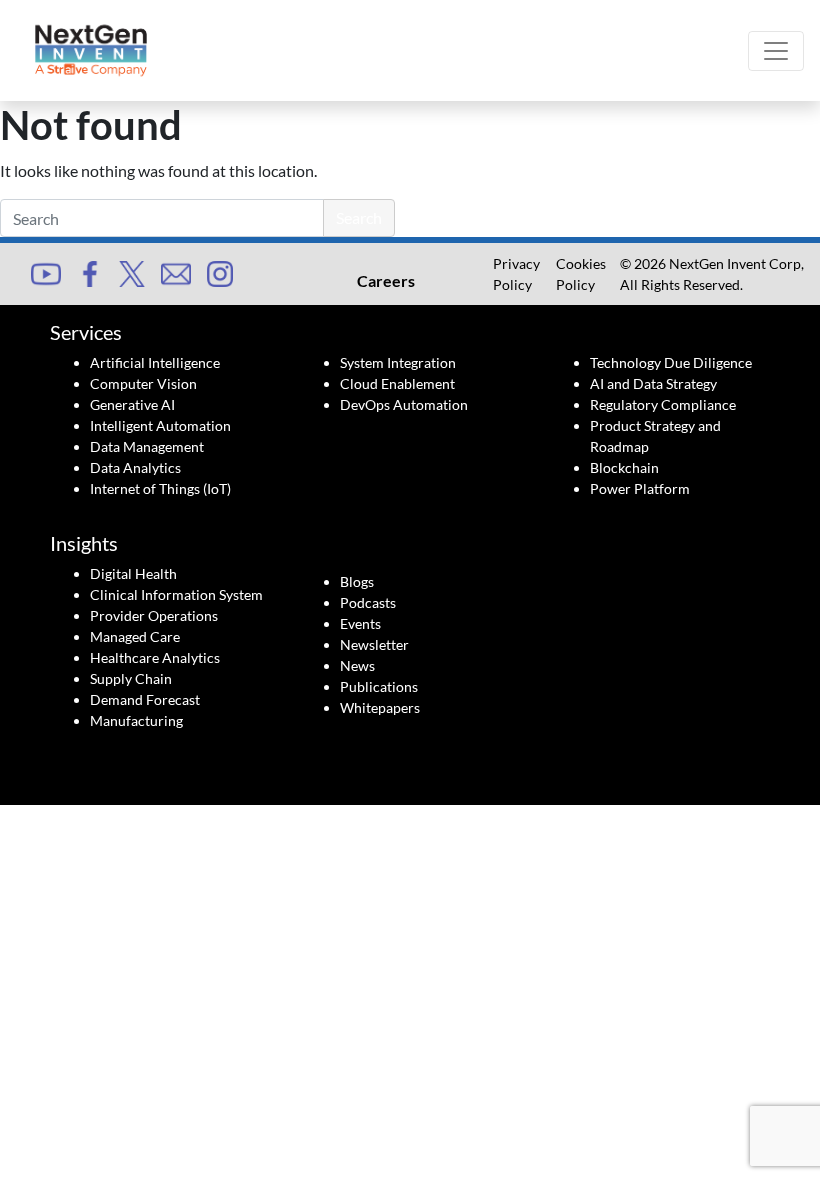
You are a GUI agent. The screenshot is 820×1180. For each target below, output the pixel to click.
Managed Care (135, 636)
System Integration (398, 362)
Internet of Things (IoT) (160, 488)
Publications (379, 686)
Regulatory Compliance (663, 404)
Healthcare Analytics (155, 657)
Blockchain (624, 467)
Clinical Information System (176, 594)
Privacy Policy (516, 274)
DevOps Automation (404, 404)
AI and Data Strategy (653, 383)
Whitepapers (380, 707)
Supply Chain (131, 678)
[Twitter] (132, 272)
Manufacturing (136, 720)
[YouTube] (46, 271)
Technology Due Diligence (671, 362)
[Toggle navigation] (776, 51)
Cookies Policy (581, 274)
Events (360, 623)
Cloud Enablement (397, 383)
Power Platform (640, 488)
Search (359, 217)
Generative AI (132, 404)
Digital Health (133, 573)
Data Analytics (135, 467)
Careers (386, 280)
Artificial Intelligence (155, 362)
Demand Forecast (145, 699)
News (357, 665)
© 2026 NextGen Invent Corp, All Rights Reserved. (712, 274)
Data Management (147, 446)
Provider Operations (154, 615)
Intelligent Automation (160, 425)
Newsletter (374, 644)
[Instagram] (220, 272)
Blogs (357, 581)
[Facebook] (90, 272)
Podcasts (368, 602)
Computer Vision (143, 383)
